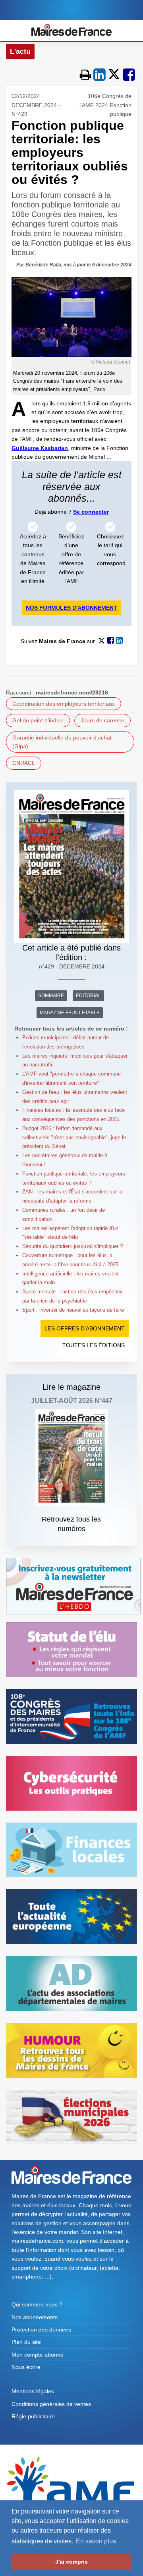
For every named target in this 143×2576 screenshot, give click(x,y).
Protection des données (41, 2330)
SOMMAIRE (51, 996)
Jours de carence (102, 720)
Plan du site (26, 2342)
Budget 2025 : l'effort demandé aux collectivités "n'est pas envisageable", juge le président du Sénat (74, 1137)
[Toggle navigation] (11, 30)
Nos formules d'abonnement (71, 608)
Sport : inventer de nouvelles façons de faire (73, 1310)
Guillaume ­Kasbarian (40, 448)
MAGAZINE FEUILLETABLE (70, 1013)
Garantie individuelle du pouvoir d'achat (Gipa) (62, 742)
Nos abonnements (35, 2317)
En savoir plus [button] (96, 2541)
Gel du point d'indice (38, 720)
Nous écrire (26, 2367)
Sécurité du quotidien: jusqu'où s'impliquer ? (72, 1246)
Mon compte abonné (38, 2355)
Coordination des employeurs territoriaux (64, 704)
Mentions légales (33, 2391)
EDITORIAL (88, 996)
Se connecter (91, 512)
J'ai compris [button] (71, 2562)
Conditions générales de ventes (51, 2404)
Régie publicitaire (33, 2416)
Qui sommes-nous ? (37, 2304)
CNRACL (24, 763)
